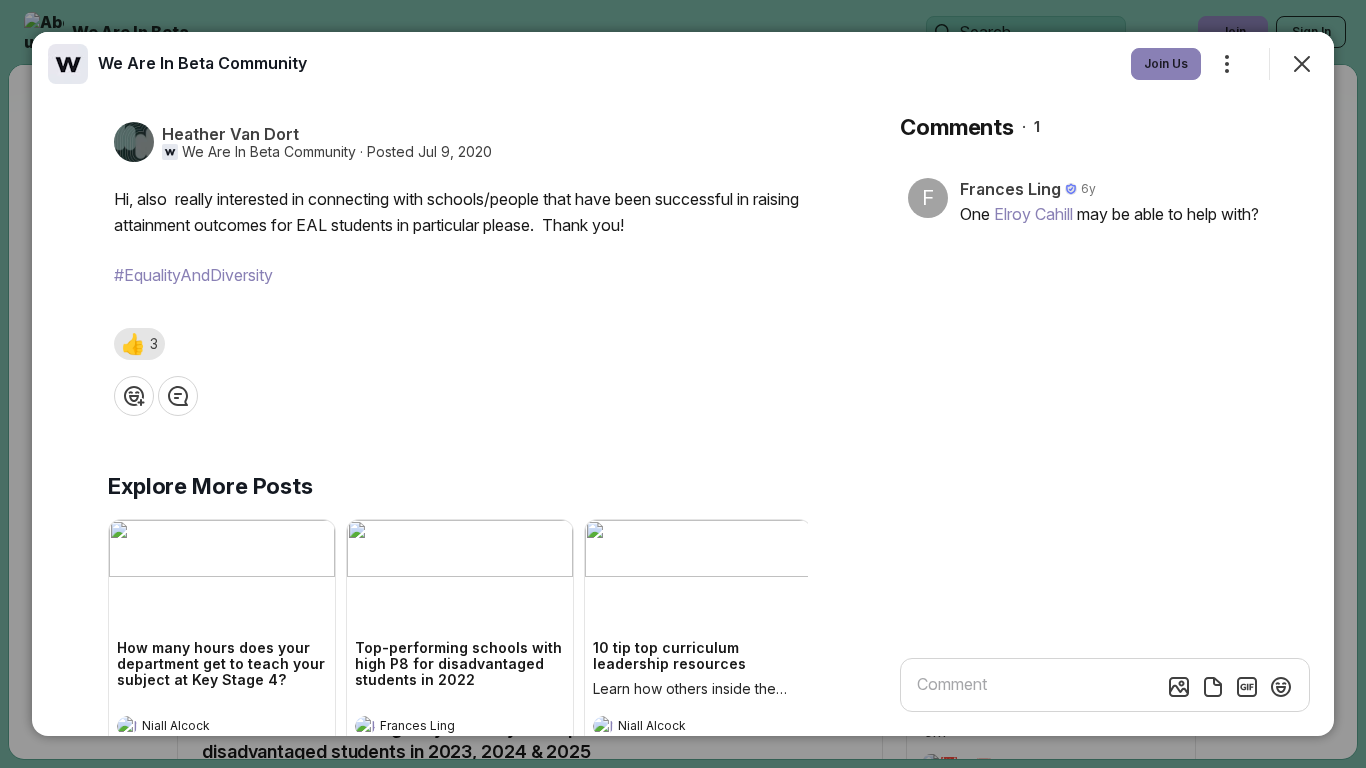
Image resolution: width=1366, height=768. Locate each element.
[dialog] (683, 384)
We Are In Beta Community (269, 152)
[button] (139, 344)
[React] (134, 396)
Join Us (1166, 63)
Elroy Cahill (1033, 214)
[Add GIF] (1247, 687)
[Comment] (178, 396)
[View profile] (127, 726)
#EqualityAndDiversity (193, 275)
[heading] (202, 728)
